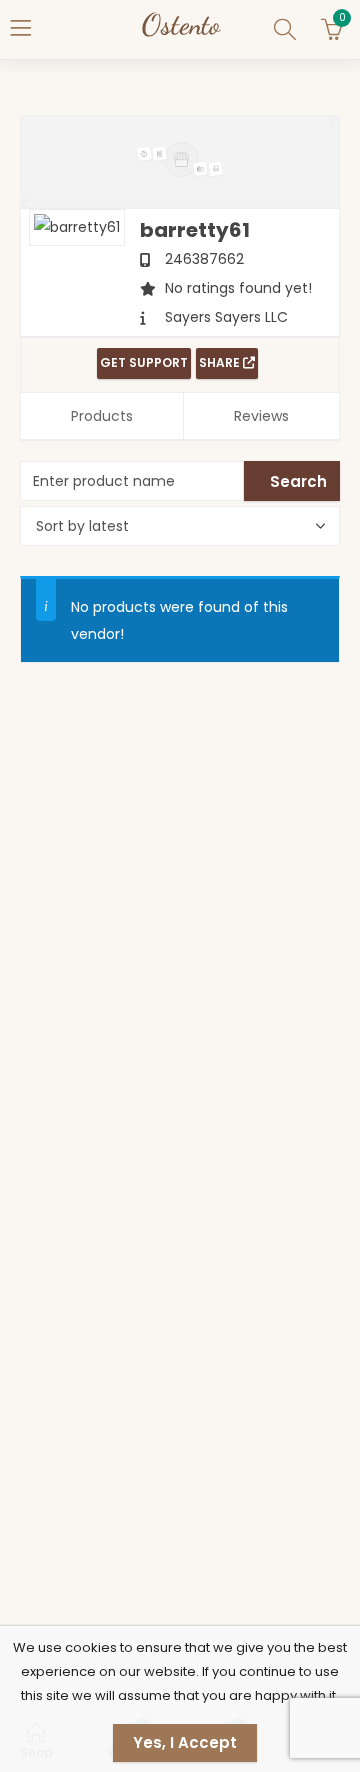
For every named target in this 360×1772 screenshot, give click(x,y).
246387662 (204, 259)
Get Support (144, 362)
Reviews (261, 416)
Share (221, 362)
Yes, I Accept (185, 1742)
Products (102, 416)
